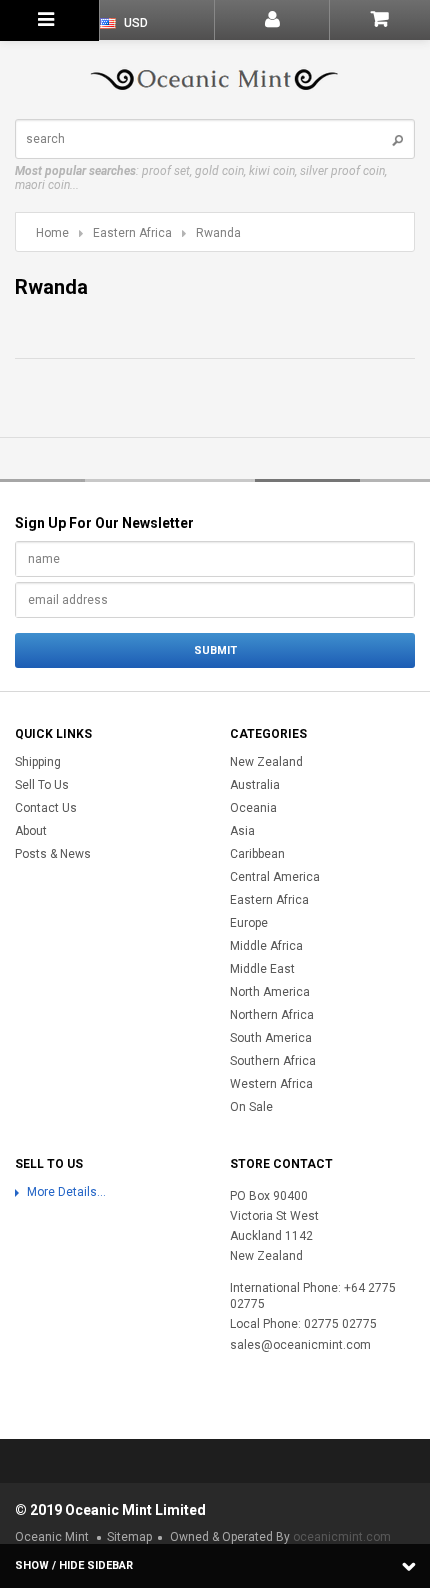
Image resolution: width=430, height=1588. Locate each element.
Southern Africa (273, 1061)
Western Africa (271, 1084)
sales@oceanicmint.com (300, 1345)
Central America (275, 877)
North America (270, 992)
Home (52, 233)
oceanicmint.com (342, 1537)
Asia (242, 831)
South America (271, 1038)
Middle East (262, 969)
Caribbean (257, 854)
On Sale (251, 1107)
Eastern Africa (132, 233)
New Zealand (266, 762)
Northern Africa (272, 1015)
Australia (255, 785)
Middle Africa (266, 946)
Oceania (253, 808)
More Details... (66, 1192)
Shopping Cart (379, 19)
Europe (249, 923)
